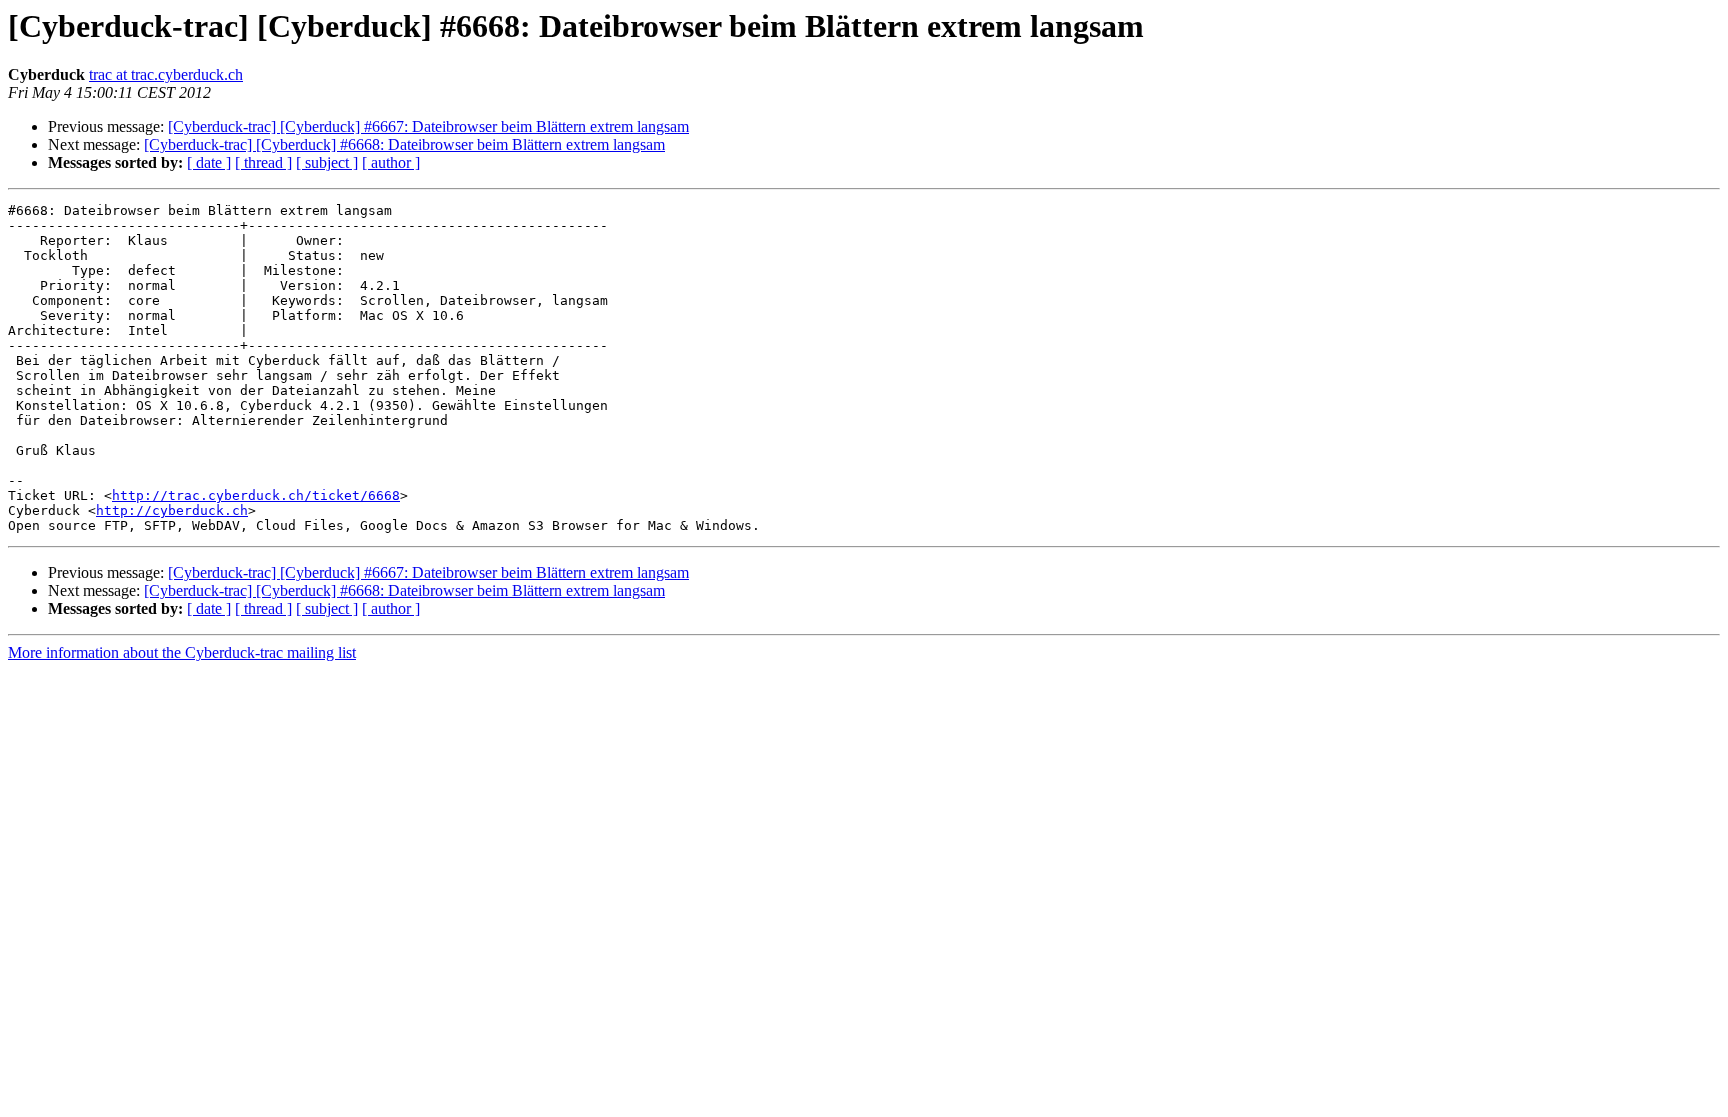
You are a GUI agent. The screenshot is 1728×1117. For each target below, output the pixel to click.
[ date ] (209, 162)
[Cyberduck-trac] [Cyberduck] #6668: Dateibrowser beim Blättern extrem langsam (404, 144)
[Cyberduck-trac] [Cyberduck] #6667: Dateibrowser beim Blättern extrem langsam (428, 126)
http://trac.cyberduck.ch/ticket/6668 (256, 495)
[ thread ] (263, 162)
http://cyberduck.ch (172, 510)
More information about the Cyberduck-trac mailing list (182, 652)
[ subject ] (327, 162)
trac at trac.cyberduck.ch (166, 74)
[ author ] (391, 162)
